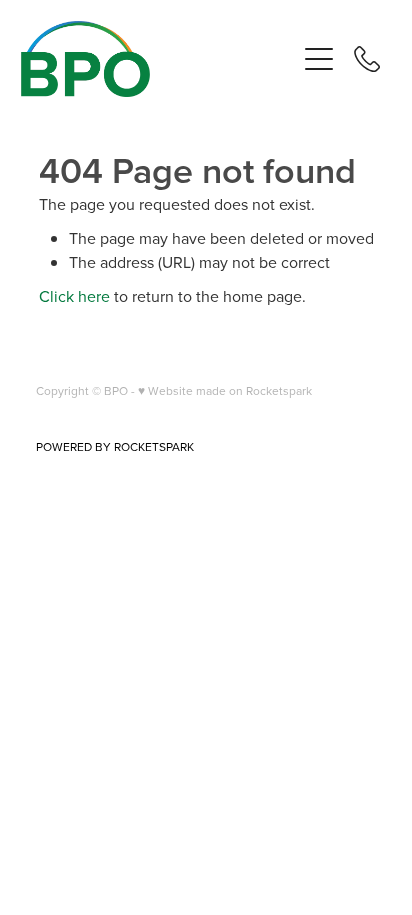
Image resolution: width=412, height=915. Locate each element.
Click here (74, 296)
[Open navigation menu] (319, 59)
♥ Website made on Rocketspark (225, 390)
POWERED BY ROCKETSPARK (115, 446)
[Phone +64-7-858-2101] (367, 59)
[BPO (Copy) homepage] (158, 59)
